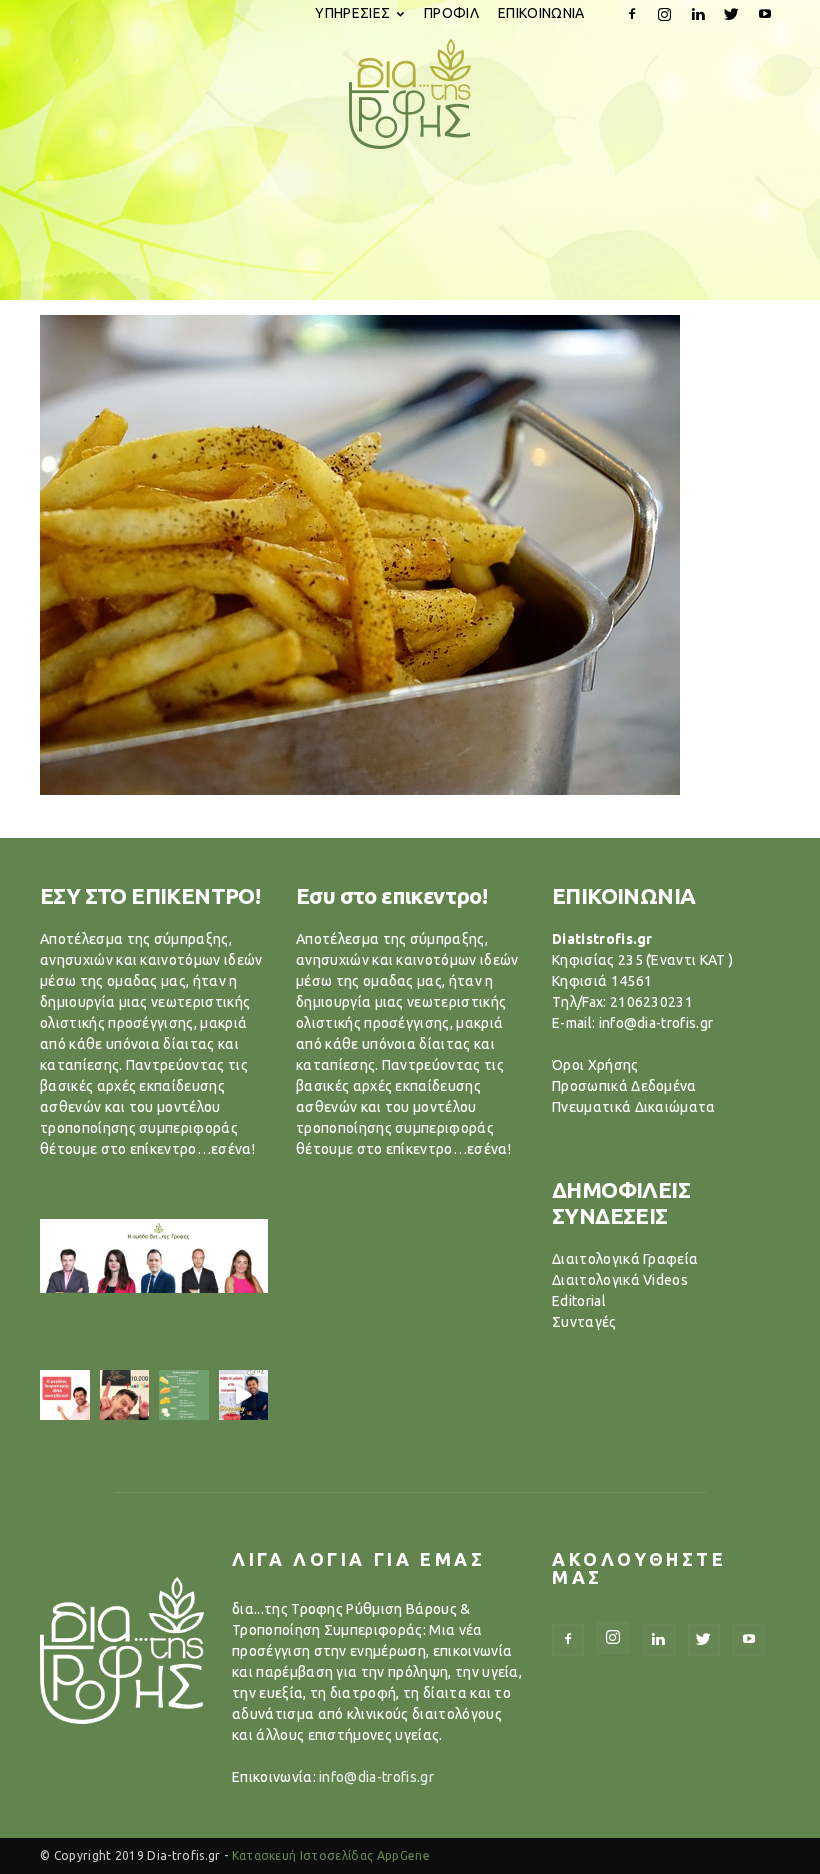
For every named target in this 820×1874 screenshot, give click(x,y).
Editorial (579, 1301)
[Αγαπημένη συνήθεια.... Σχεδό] (184, 1395)
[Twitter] (732, 14)
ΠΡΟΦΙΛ (451, 13)
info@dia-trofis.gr (376, 1777)
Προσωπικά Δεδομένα (624, 1086)
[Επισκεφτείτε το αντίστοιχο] (65, 1395)
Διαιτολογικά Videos (620, 1280)
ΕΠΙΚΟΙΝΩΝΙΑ (541, 13)
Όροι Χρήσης (595, 1065)
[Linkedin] (698, 14)
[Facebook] (632, 14)
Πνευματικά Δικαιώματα (634, 1107)
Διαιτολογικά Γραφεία (625, 1259)
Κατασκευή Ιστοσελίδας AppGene (331, 1855)
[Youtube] (765, 14)
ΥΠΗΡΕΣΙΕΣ (352, 13)
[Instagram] (665, 14)
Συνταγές (584, 1322)
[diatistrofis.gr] (410, 94)
